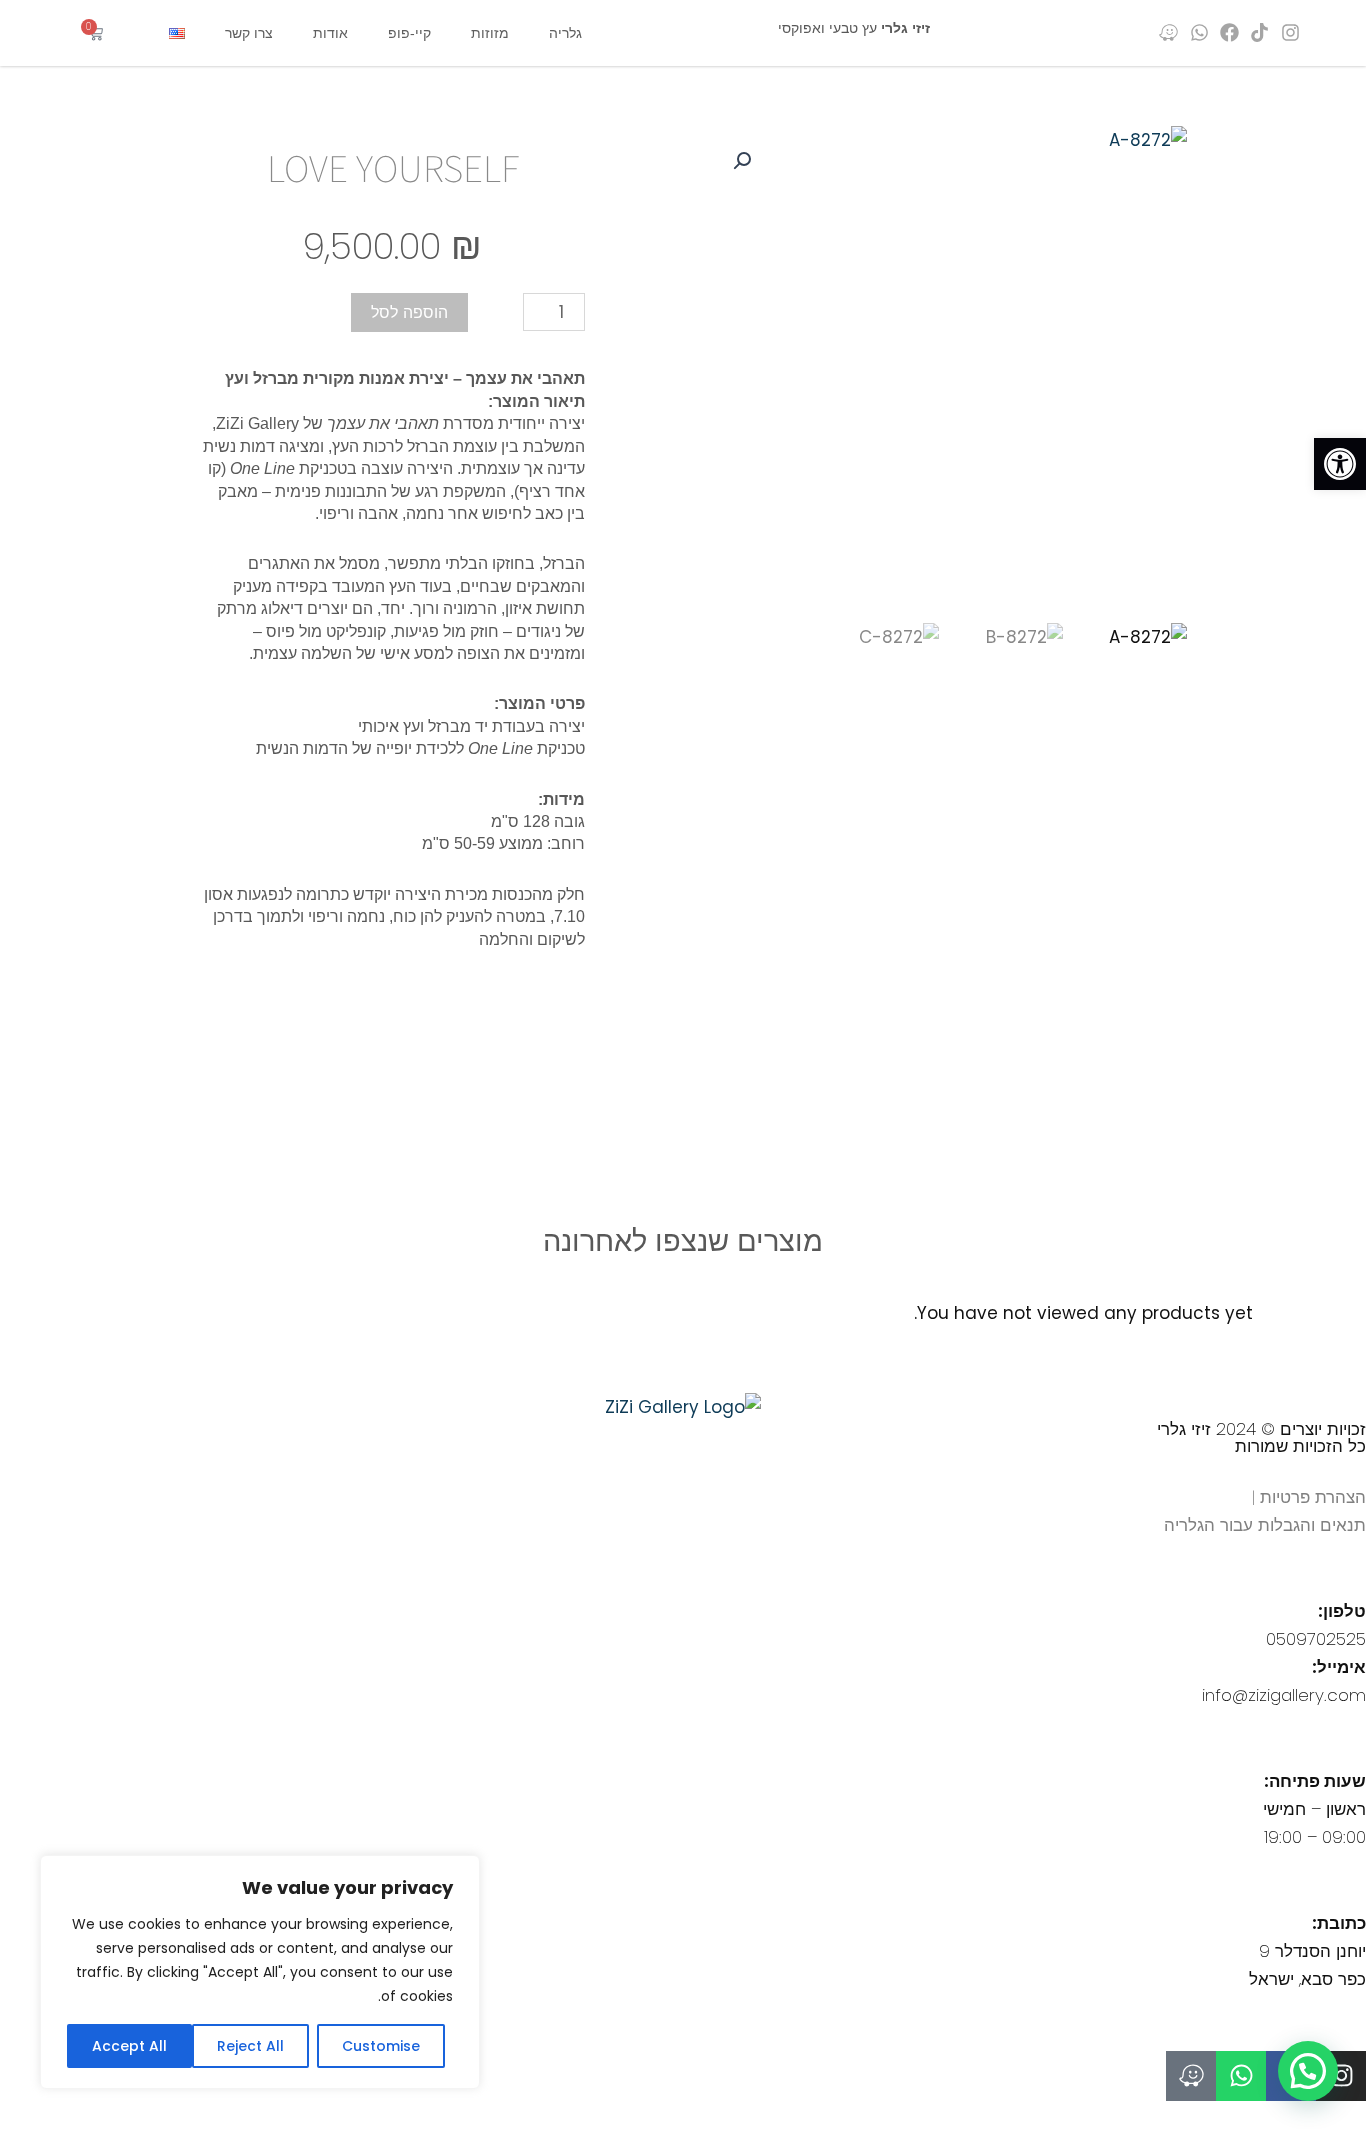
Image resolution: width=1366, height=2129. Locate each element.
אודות (330, 33)
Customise (381, 2046)
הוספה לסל (409, 312)
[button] (1340, 464)
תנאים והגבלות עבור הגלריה (1265, 1525)
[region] (260, 1972)
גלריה (565, 33)
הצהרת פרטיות (1313, 1497)
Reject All (250, 2046)
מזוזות (490, 33)
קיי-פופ (409, 33)
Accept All (129, 2046)
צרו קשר (249, 33)
